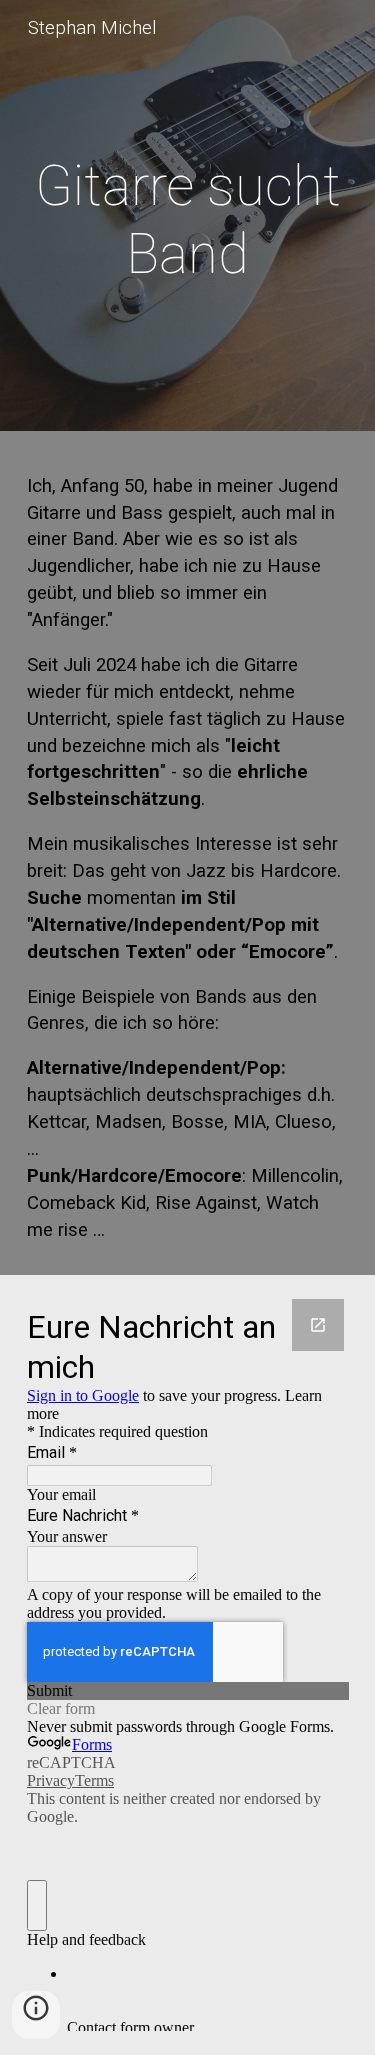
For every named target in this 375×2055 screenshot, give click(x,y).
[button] (36, 2015)
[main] (188, 220)
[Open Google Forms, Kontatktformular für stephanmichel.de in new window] (318, 1325)
